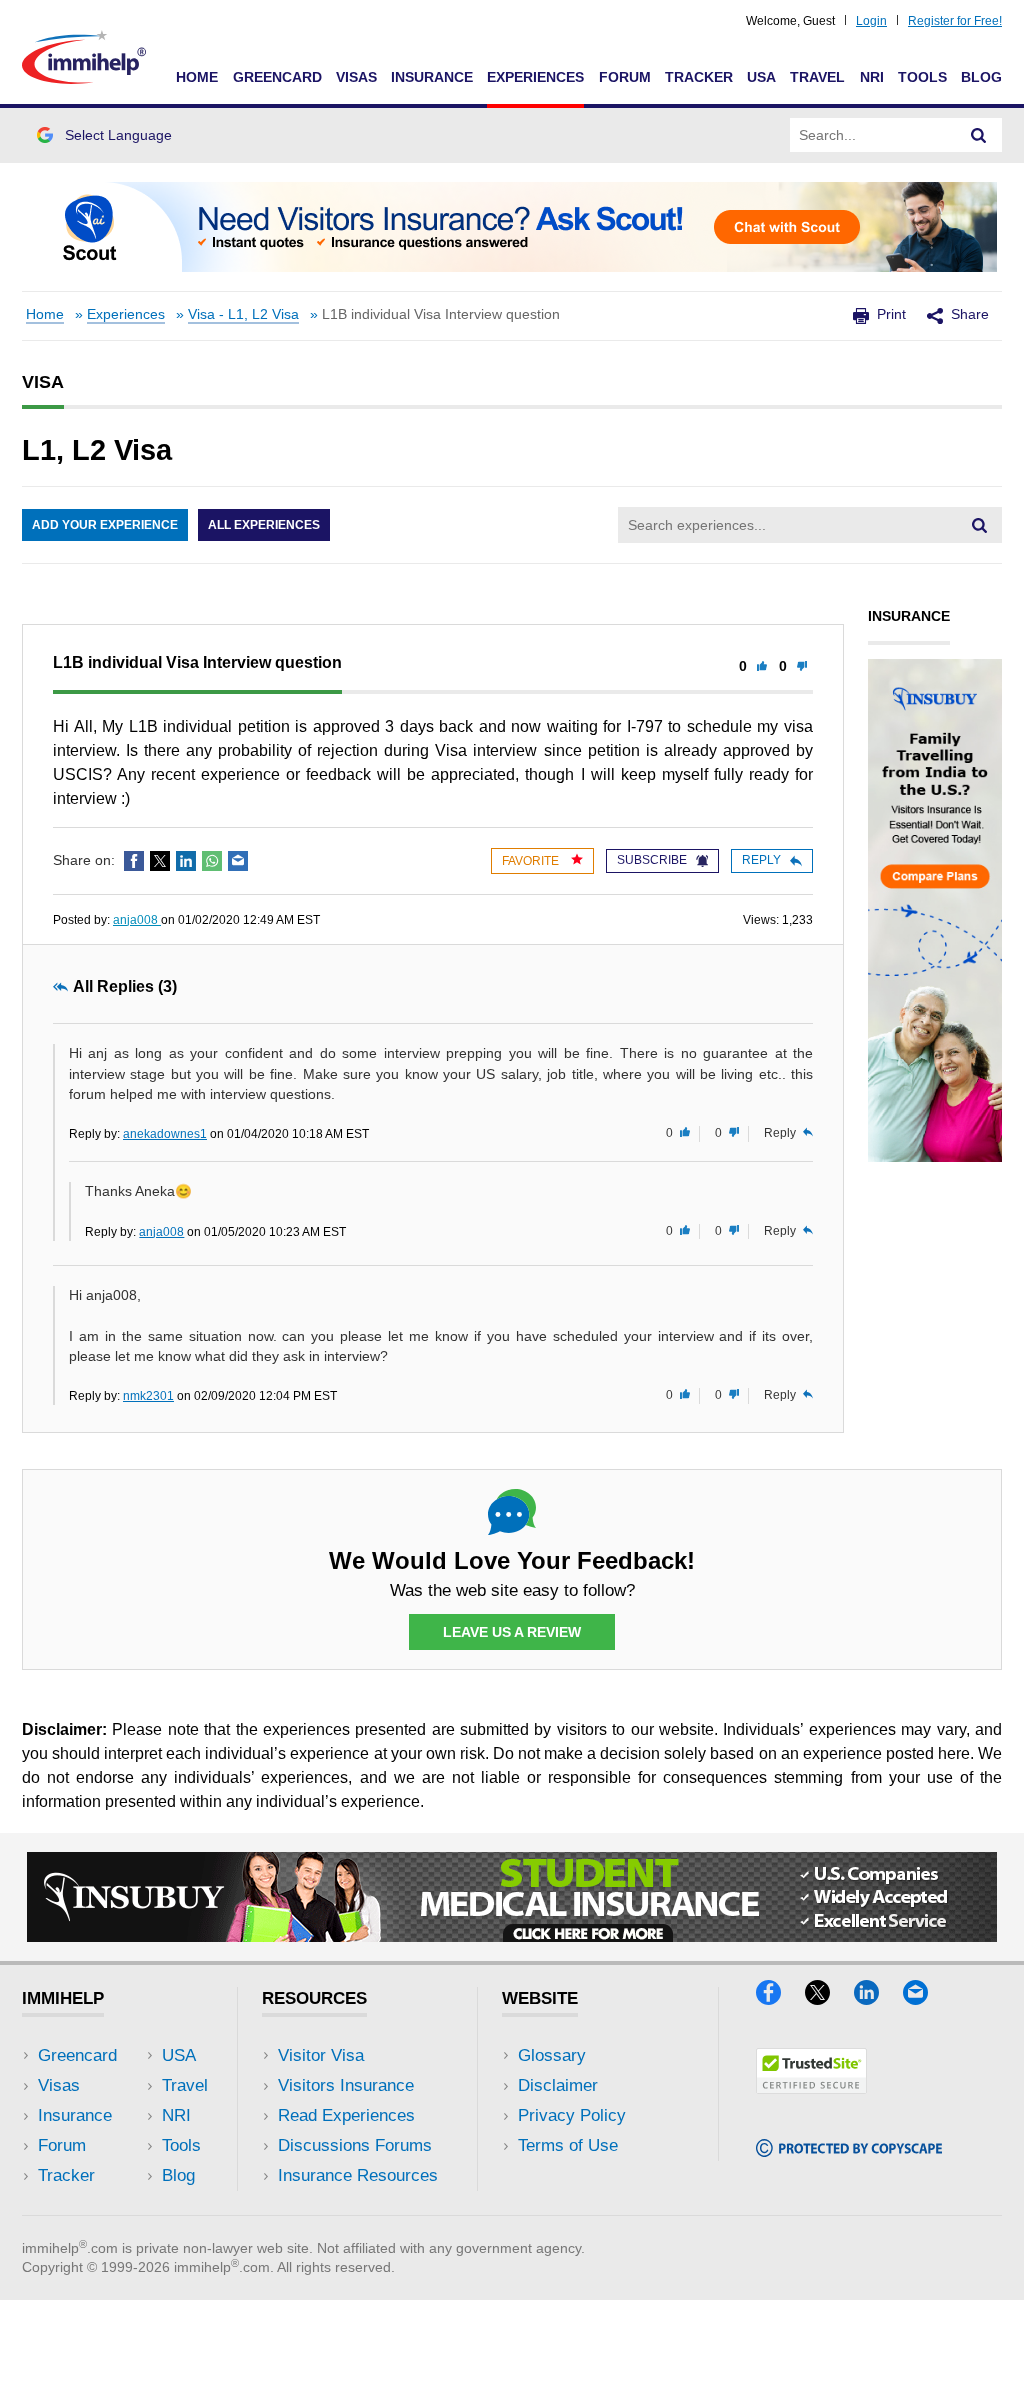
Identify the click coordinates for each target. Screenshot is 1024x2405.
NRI (872, 77)
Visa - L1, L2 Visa (243, 314)
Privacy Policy (572, 2115)
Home (197, 77)
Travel (817, 77)
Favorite (532, 861)
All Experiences (264, 525)
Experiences (535, 77)
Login (871, 21)
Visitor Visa (321, 2055)
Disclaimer (558, 2085)
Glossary (552, 2055)
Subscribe (652, 860)
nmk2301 (148, 1396)
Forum (625, 77)
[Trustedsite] (811, 2087)
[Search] (979, 135)
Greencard (277, 77)
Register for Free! (955, 21)
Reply (761, 860)
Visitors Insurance (346, 2085)
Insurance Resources (358, 2175)
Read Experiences (346, 2115)
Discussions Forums (355, 2145)
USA (761, 77)
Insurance (432, 77)
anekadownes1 (165, 1134)
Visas (356, 77)
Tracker (699, 77)
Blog (981, 77)
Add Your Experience (105, 525)
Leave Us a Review (512, 1632)
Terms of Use (568, 2145)
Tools (922, 77)
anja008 (137, 920)
